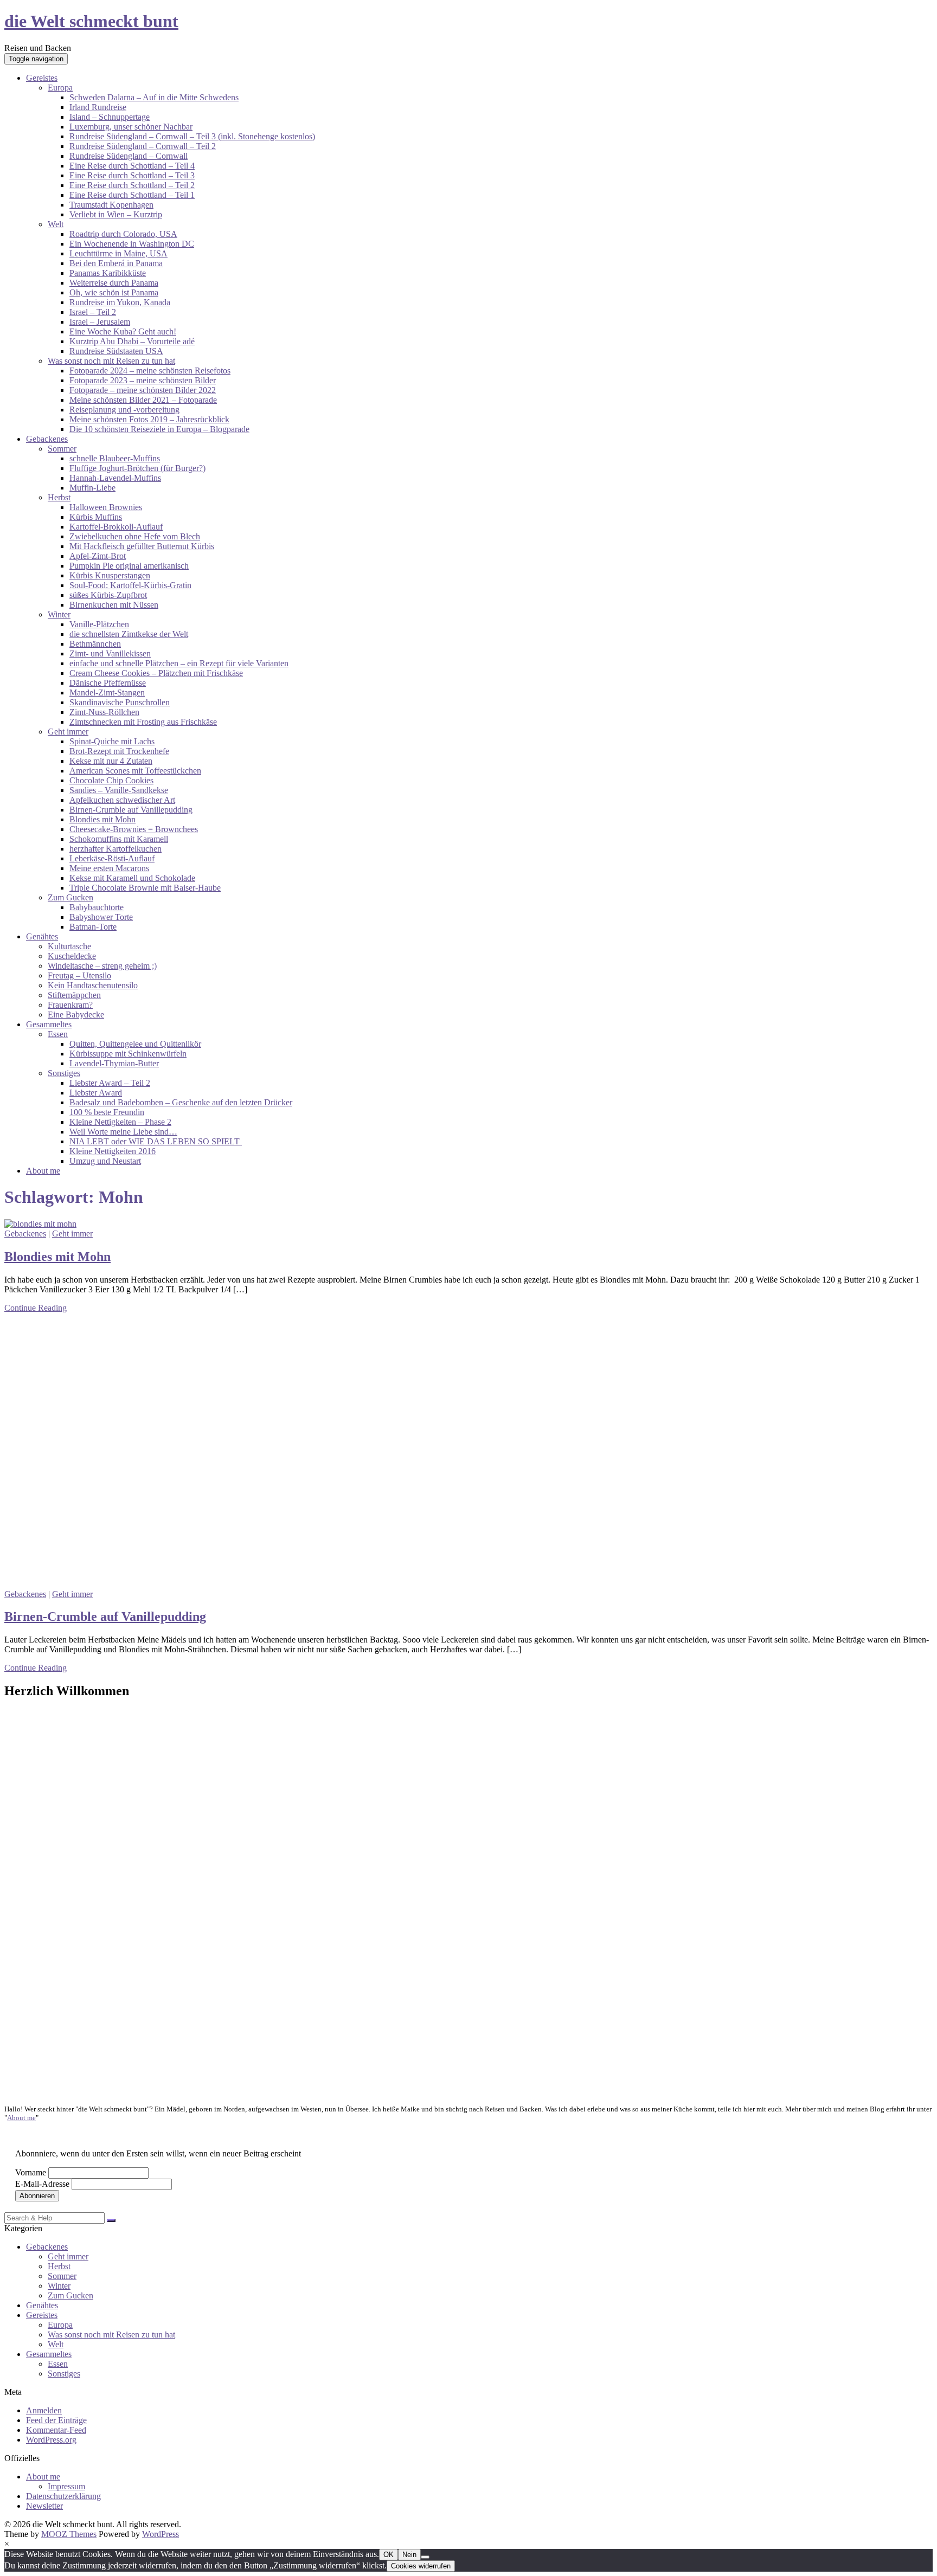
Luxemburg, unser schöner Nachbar (131, 127)
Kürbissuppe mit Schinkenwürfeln (128, 1054)
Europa (60, 88)
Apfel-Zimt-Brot (98, 556)
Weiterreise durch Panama (114, 283)
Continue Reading (36, 1308)
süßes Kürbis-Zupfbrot (108, 595)
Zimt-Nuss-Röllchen (104, 712)
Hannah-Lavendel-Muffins (115, 478)
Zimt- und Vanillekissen (110, 653)
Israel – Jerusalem (100, 322)
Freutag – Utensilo (79, 975)
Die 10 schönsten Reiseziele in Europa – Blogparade (159, 429)
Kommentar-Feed (56, 2430)
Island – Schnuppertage (110, 117)
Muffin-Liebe (92, 488)
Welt (56, 224)
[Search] (111, 2220)
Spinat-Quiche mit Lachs (112, 741)
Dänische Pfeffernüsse (108, 683)
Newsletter (44, 2506)
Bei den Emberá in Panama (116, 263)
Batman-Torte (93, 927)
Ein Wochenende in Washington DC (132, 244)
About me (43, 1171)
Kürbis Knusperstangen (110, 575)
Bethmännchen (95, 644)
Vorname (31, 2172)
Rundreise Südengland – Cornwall (129, 156)
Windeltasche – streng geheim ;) (102, 966)
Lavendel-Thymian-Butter (114, 1063)
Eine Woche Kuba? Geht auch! (123, 331)
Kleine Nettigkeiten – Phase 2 (120, 1122)
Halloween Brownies (106, 507)
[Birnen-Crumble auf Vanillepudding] (204, 1584)
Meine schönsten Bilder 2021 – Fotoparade (143, 400)
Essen (58, 1034)
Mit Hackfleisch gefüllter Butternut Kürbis (142, 546)
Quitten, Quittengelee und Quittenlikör (135, 1044)
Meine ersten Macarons (109, 868)
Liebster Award (96, 1093)
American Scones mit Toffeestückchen (135, 771)
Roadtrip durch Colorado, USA (123, 234)
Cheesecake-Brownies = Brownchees (134, 829)
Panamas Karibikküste (108, 273)
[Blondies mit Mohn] (40, 1224)
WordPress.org (51, 2440)
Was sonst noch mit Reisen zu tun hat (111, 361)
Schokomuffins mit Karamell (119, 839)
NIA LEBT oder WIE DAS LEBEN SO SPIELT (156, 1141)
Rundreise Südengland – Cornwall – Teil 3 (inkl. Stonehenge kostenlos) (192, 136)
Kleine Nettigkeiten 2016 (113, 1151)
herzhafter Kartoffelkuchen (115, 849)
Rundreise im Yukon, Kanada (120, 302)
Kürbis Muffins (96, 517)
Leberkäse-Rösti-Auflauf (112, 858)
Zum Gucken (70, 897)
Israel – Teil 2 (93, 312)
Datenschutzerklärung (63, 2496)
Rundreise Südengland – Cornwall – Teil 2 (143, 146)
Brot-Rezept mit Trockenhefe (119, 751)
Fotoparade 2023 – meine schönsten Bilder (143, 380)
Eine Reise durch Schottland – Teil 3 (132, 175)
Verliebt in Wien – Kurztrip (116, 214)
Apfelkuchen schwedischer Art (122, 800)
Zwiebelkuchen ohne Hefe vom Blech (135, 536)
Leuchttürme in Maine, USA (118, 253)
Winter (59, 614)
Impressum (66, 2486)
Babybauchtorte (97, 907)
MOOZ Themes (69, 2534)
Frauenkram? (70, 1005)
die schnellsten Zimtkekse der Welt (129, 634)
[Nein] (425, 2557)
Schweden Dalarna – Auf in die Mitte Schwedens (154, 97)
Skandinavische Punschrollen (120, 702)
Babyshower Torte (101, 917)
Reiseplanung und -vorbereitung (124, 410)
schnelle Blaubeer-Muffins (115, 458)
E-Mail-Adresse (42, 2184)
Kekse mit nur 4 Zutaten (111, 761)
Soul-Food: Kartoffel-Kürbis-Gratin (130, 585)
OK (389, 2555)
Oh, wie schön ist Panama (114, 292)
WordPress (161, 2534)
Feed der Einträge (56, 2420)
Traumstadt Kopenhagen (111, 205)
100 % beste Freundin (107, 1112)
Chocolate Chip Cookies (111, 780)
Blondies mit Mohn (102, 819)
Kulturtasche (69, 946)
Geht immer (68, 732)
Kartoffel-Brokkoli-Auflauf (116, 527)
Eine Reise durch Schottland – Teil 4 (132, 166)
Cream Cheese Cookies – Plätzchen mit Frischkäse (156, 673)
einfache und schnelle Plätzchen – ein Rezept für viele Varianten (179, 663)
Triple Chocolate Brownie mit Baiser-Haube (145, 888)
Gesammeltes (49, 1024)
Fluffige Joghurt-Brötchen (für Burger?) (137, 468)
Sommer (62, 449)
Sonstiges (64, 1073)
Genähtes (42, 936)
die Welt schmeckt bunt (91, 21)
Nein (409, 2555)
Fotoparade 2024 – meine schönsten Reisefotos (150, 371)
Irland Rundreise (98, 107)
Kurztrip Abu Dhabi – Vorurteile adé (132, 341)
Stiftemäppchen (74, 995)
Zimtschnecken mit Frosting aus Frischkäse (143, 722)
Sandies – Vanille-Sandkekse (119, 790)
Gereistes (42, 78)
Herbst (59, 497)
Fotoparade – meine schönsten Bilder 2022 (143, 390)
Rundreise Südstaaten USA (116, 351)
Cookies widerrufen (421, 2566)
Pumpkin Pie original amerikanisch (129, 566)
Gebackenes (47, 439)
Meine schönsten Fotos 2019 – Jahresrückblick (149, 419)
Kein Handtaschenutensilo (93, 985)
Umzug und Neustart (105, 1161)
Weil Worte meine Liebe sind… (123, 1132)
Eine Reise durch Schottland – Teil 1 (132, 195)
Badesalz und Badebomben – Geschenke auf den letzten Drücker (181, 1102)
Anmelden (44, 2410)
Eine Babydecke (76, 1015)
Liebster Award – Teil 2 (110, 1083)
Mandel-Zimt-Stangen (107, 693)
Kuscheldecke (72, 956)
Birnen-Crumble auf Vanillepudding (131, 810)
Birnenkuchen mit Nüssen (114, 605)
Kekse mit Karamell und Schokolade (132, 878)
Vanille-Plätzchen (99, 624)
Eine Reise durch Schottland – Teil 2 (132, 185)
